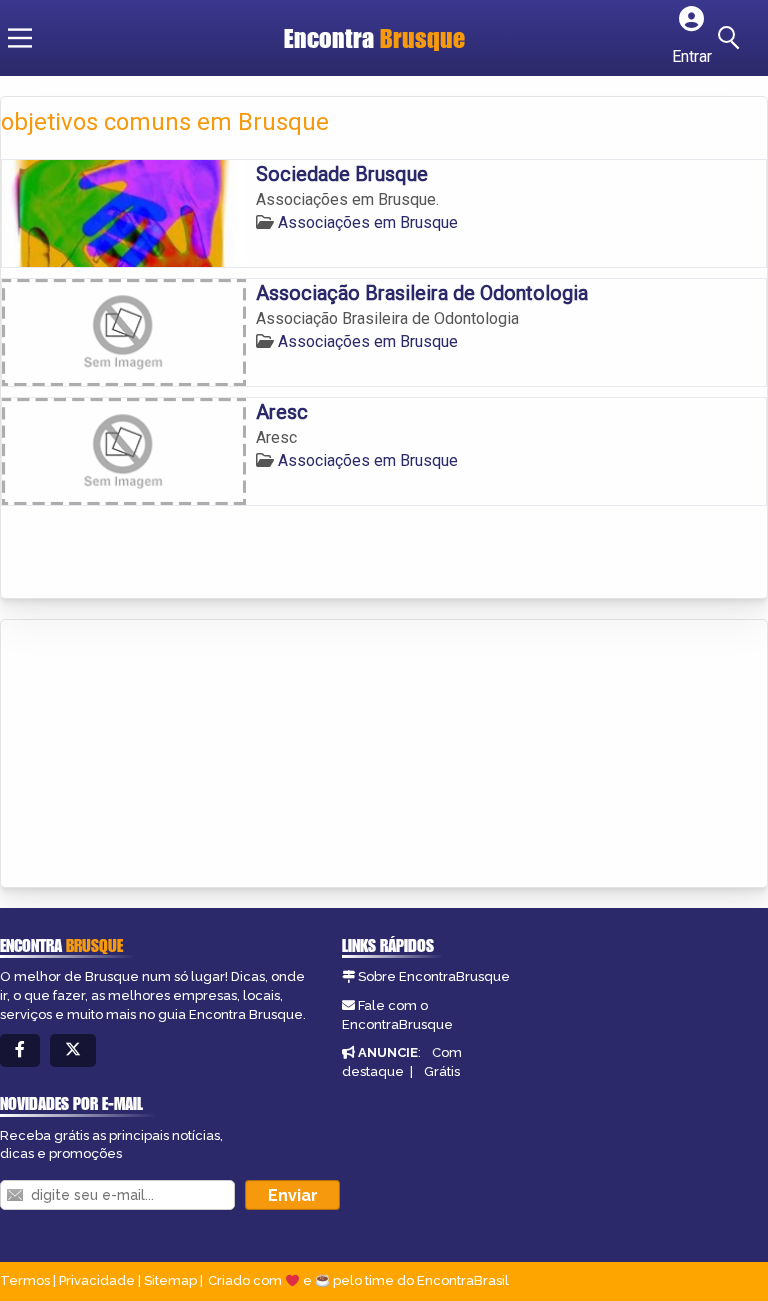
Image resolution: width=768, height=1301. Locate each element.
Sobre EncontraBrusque (434, 976)
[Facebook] (20, 1050)
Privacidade (97, 1280)
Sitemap (170, 1280)
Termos (25, 1280)
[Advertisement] (151, 755)
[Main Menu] (20, 38)
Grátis (442, 1071)
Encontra (374, 38)
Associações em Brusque (368, 222)
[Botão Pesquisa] (732, 38)
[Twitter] (73, 1050)
